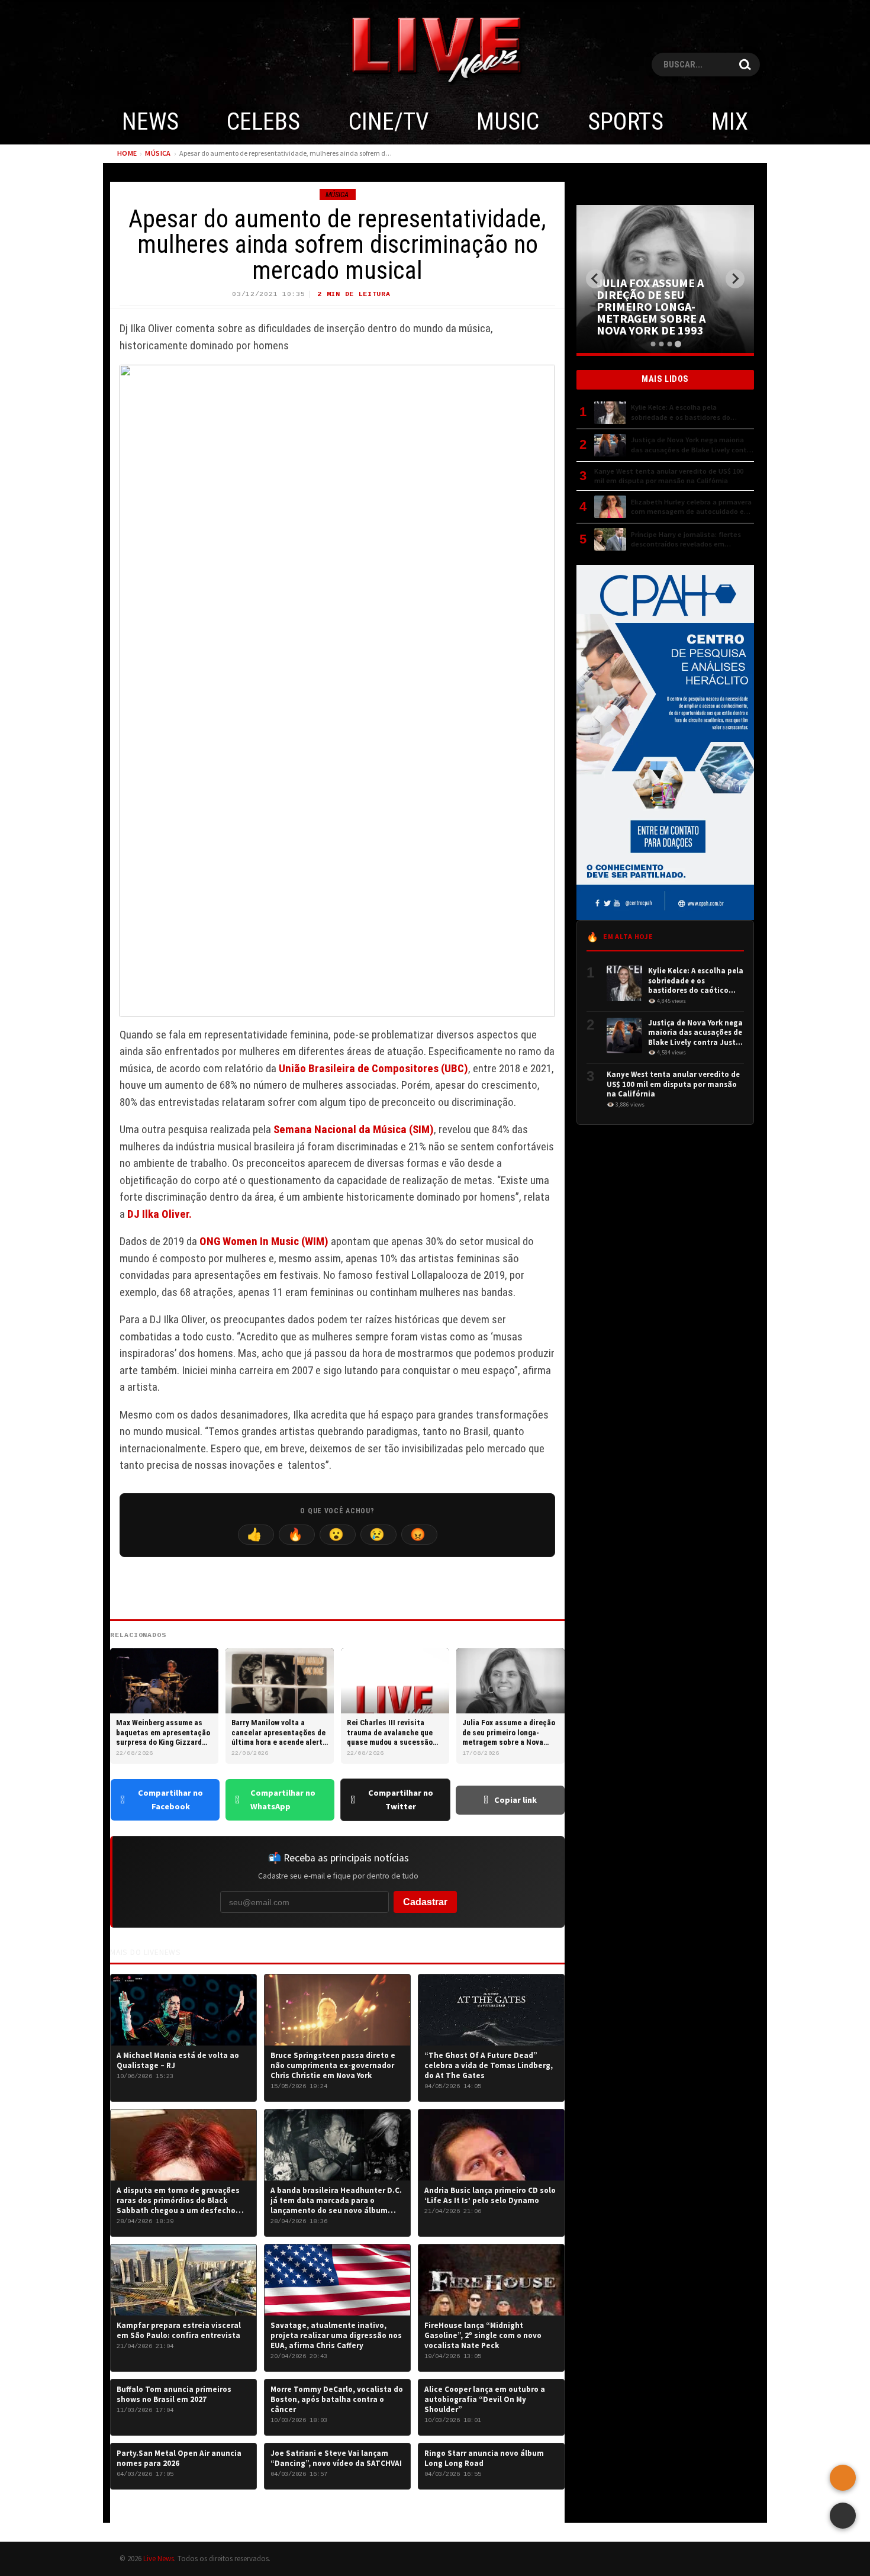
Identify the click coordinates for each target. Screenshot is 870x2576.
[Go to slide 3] (669, 344)
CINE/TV (389, 122)
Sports (626, 122)
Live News (159, 2558)
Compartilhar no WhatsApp (283, 1800)
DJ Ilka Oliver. (159, 1214)
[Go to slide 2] (661, 344)
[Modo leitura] (843, 2516)
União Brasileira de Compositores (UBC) (373, 1068)
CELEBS (263, 122)
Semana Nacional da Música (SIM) (354, 1129)
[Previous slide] (595, 279)
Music (508, 122)
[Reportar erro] (843, 2478)
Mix (730, 122)
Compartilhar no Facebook (170, 1800)
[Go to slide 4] (677, 344)
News (150, 122)
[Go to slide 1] (653, 344)
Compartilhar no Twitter (401, 1800)
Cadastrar (425, 1902)
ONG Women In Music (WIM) (264, 1241)
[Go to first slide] (735, 279)
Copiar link (515, 1800)
